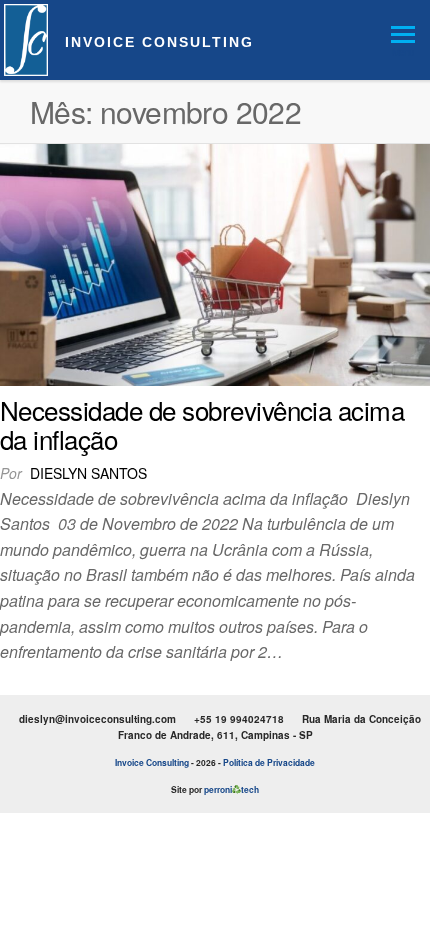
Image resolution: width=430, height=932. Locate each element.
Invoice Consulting (159, 42)
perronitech (232, 789)
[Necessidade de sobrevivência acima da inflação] (215, 262)
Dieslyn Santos (88, 473)
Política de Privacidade (269, 762)
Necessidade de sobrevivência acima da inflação (202, 424)
